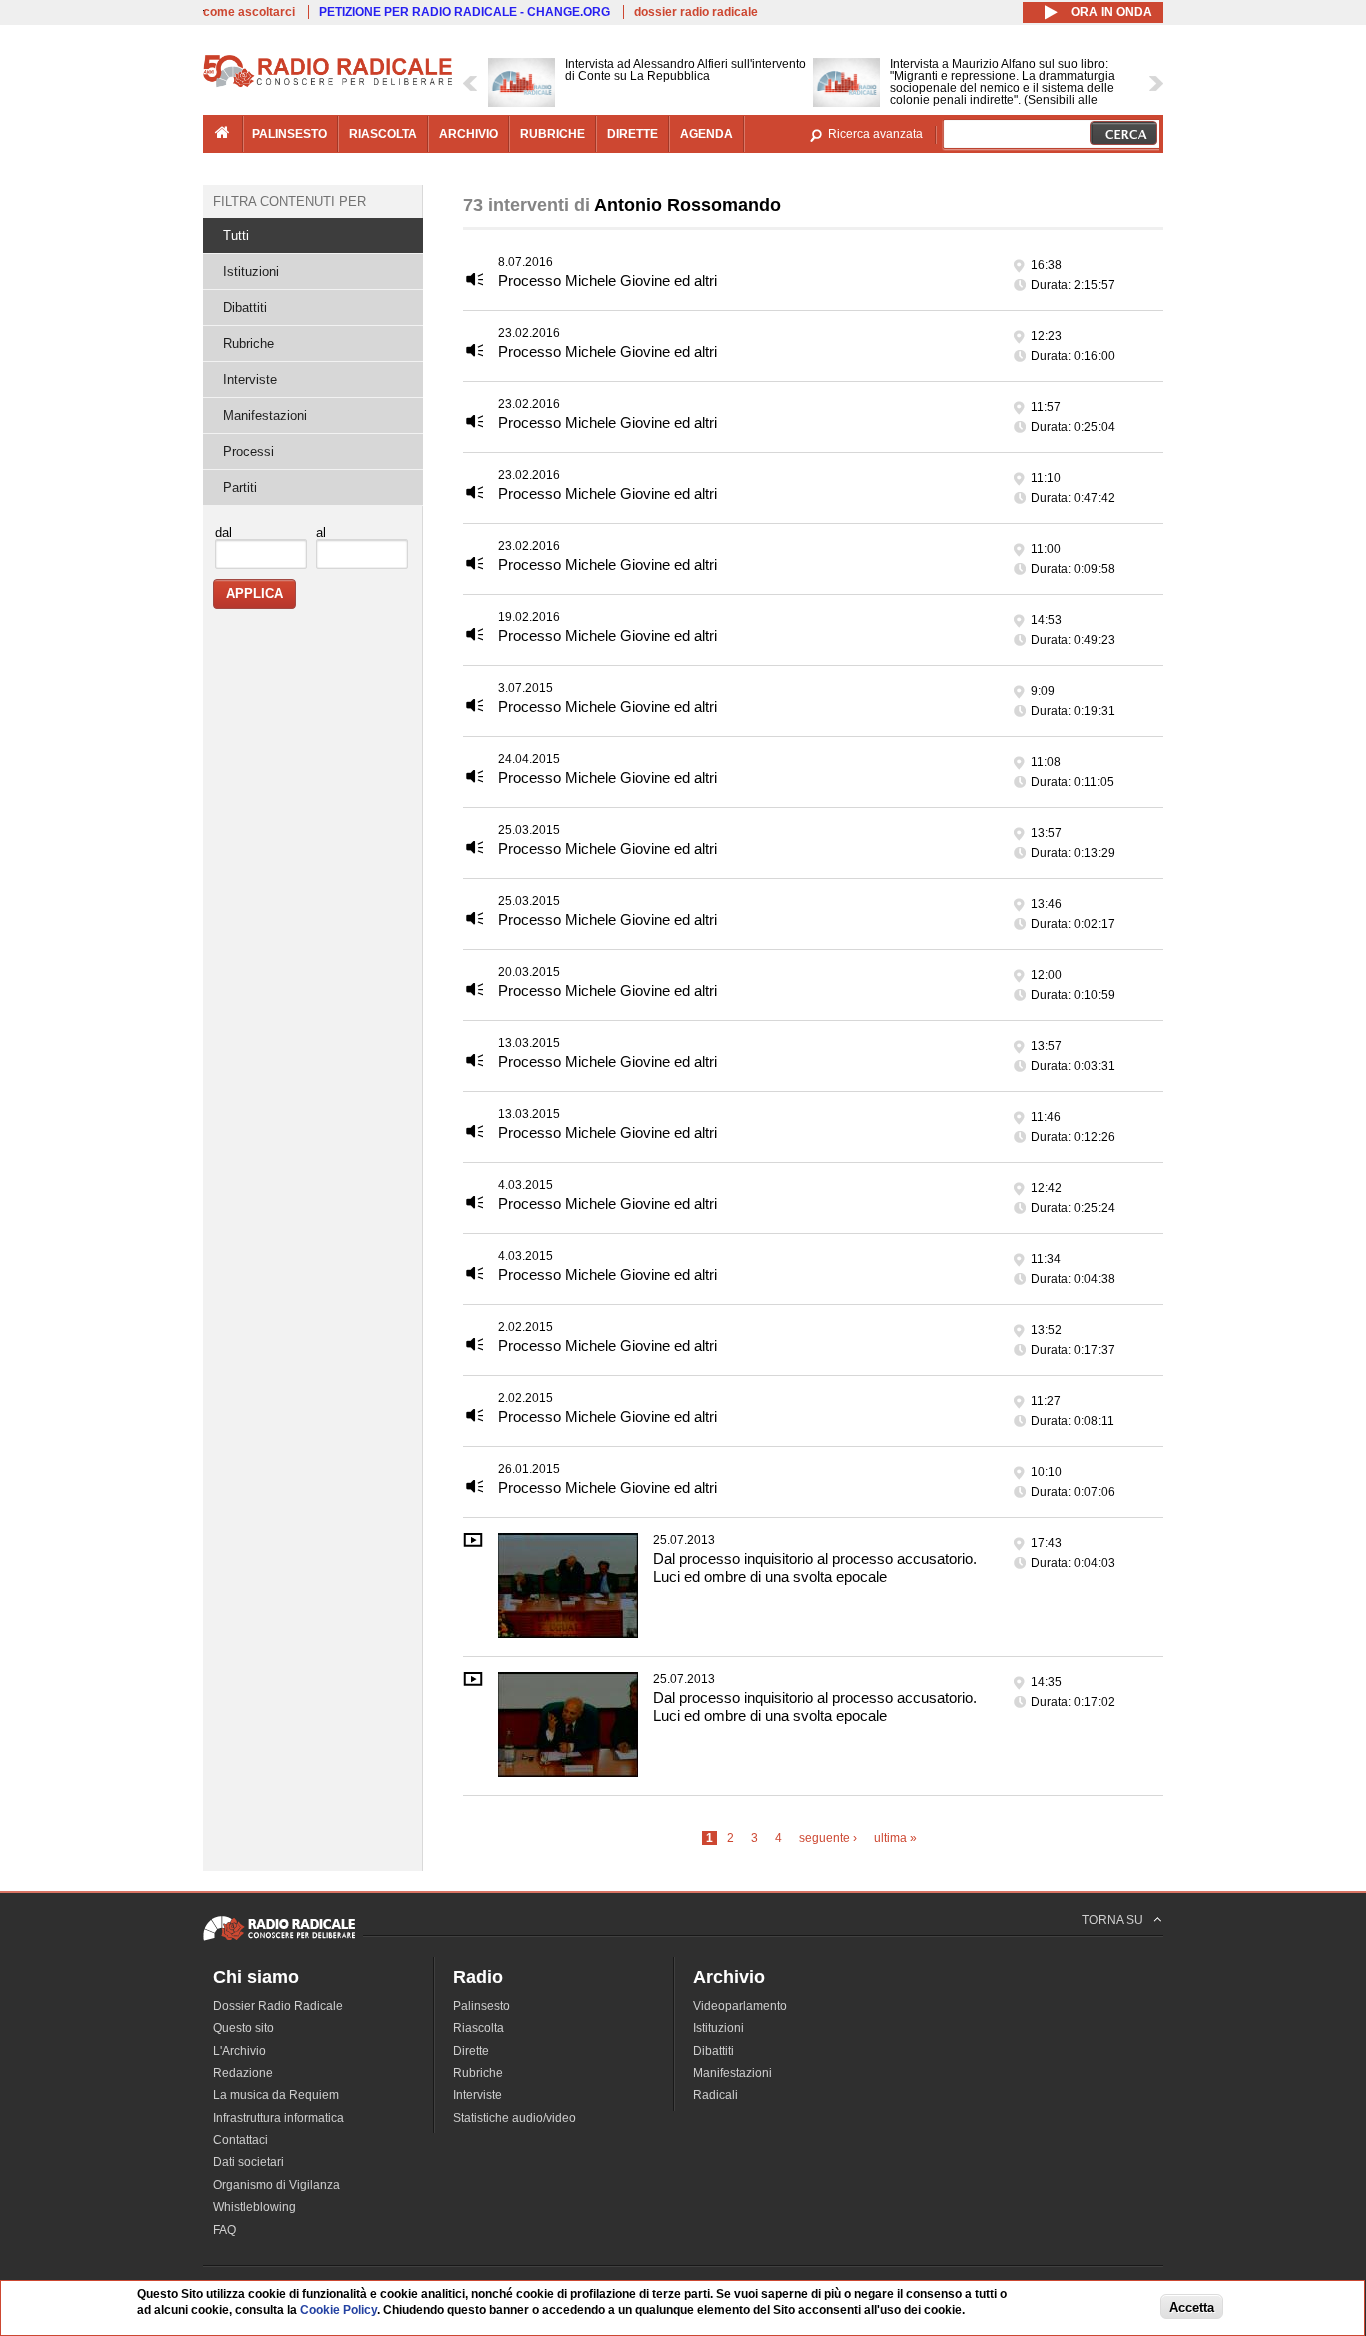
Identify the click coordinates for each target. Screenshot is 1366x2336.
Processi (248, 451)
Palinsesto (481, 2006)
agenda (706, 134)
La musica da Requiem (276, 2095)
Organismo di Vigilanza (276, 2185)
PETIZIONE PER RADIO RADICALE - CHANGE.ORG (464, 12)
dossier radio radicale (696, 12)
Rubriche (248, 343)
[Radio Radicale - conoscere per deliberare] (279, 1940)
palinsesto (289, 134)
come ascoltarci (249, 12)
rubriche (552, 134)
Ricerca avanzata (875, 134)
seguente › (828, 1838)
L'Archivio (239, 2051)
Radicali (715, 2095)
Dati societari (248, 2162)
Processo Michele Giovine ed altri (607, 280)
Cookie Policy (338, 2311)
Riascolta (478, 2028)
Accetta (1191, 2307)
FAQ (224, 2230)
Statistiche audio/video (514, 2118)
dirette (632, 134)
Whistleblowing (254, 2207)
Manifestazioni (265, 415)
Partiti (240, 487)
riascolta (383, 134)
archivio (468, 134)
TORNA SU (1112, 1920)
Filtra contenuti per (289, 201)
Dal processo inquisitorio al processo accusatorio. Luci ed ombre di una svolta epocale (815, 1567)
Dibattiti (245, 307)
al (321, 532)
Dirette (471, 2051)
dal (223, 532)
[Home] (328, 84)
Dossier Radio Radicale (278, 2006)
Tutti (236, 235)
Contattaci (240, 2140)
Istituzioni (251, 271)
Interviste (250, 379)
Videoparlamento (740, 2006)
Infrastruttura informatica (278, 2118)
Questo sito (243, 2028)
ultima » (895, 1838)
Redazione (243, 2073)
